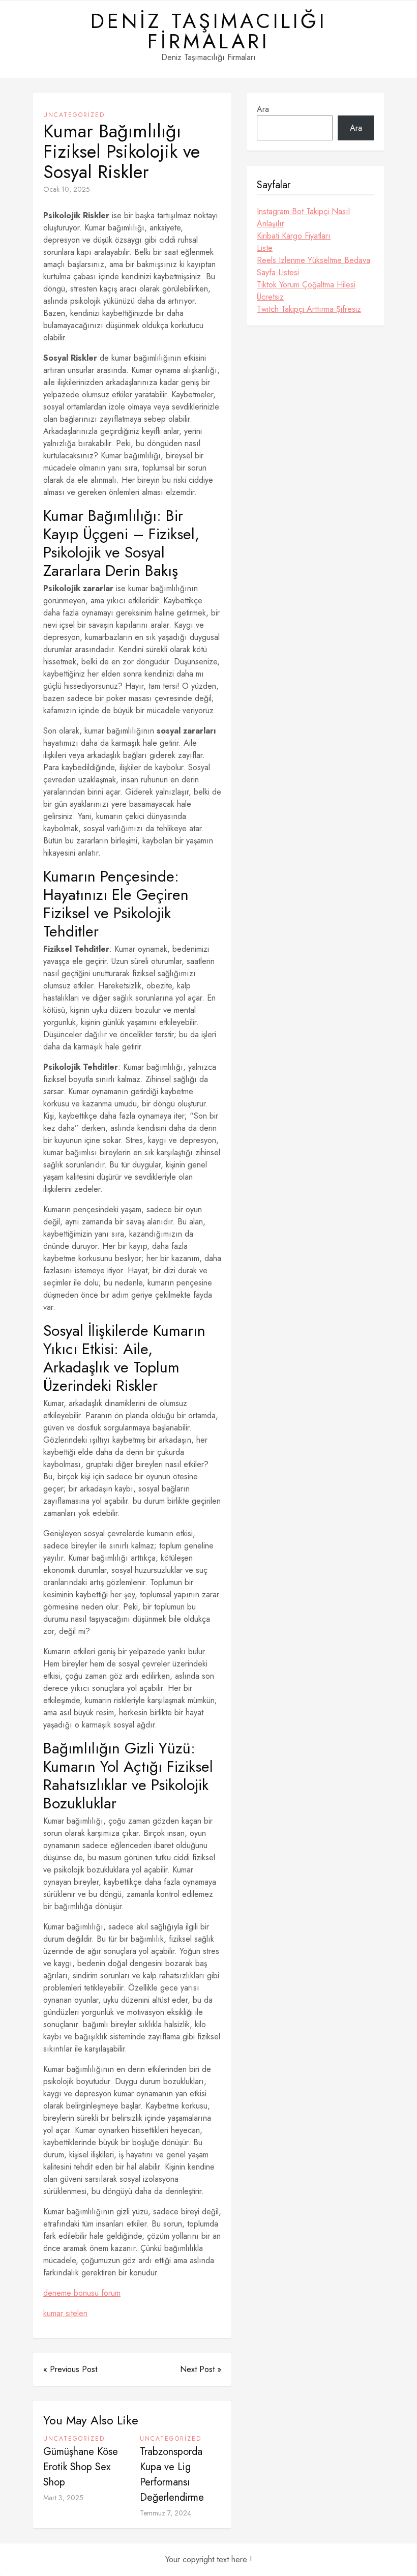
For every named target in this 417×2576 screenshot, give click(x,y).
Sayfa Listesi (278, 272)
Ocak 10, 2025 (67, 189)
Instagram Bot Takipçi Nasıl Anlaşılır (303, 217)
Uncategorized (74, 115)
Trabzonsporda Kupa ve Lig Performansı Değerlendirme (172, 2475)
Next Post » (201, 2369)
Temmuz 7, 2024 (166, 2513)
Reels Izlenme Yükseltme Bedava (314, 260)
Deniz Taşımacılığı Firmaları (209, 31)
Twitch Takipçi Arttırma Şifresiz (309, 309)
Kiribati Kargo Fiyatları (294, 236)
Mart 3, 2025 (63, 2498)
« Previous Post (70, 2369)
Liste (265, 248)
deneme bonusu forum (82, 2293)
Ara (263, 109)
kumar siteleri (65, 2313)
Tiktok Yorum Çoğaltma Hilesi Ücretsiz (306, 291)
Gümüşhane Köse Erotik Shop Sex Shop (81, 2467)
